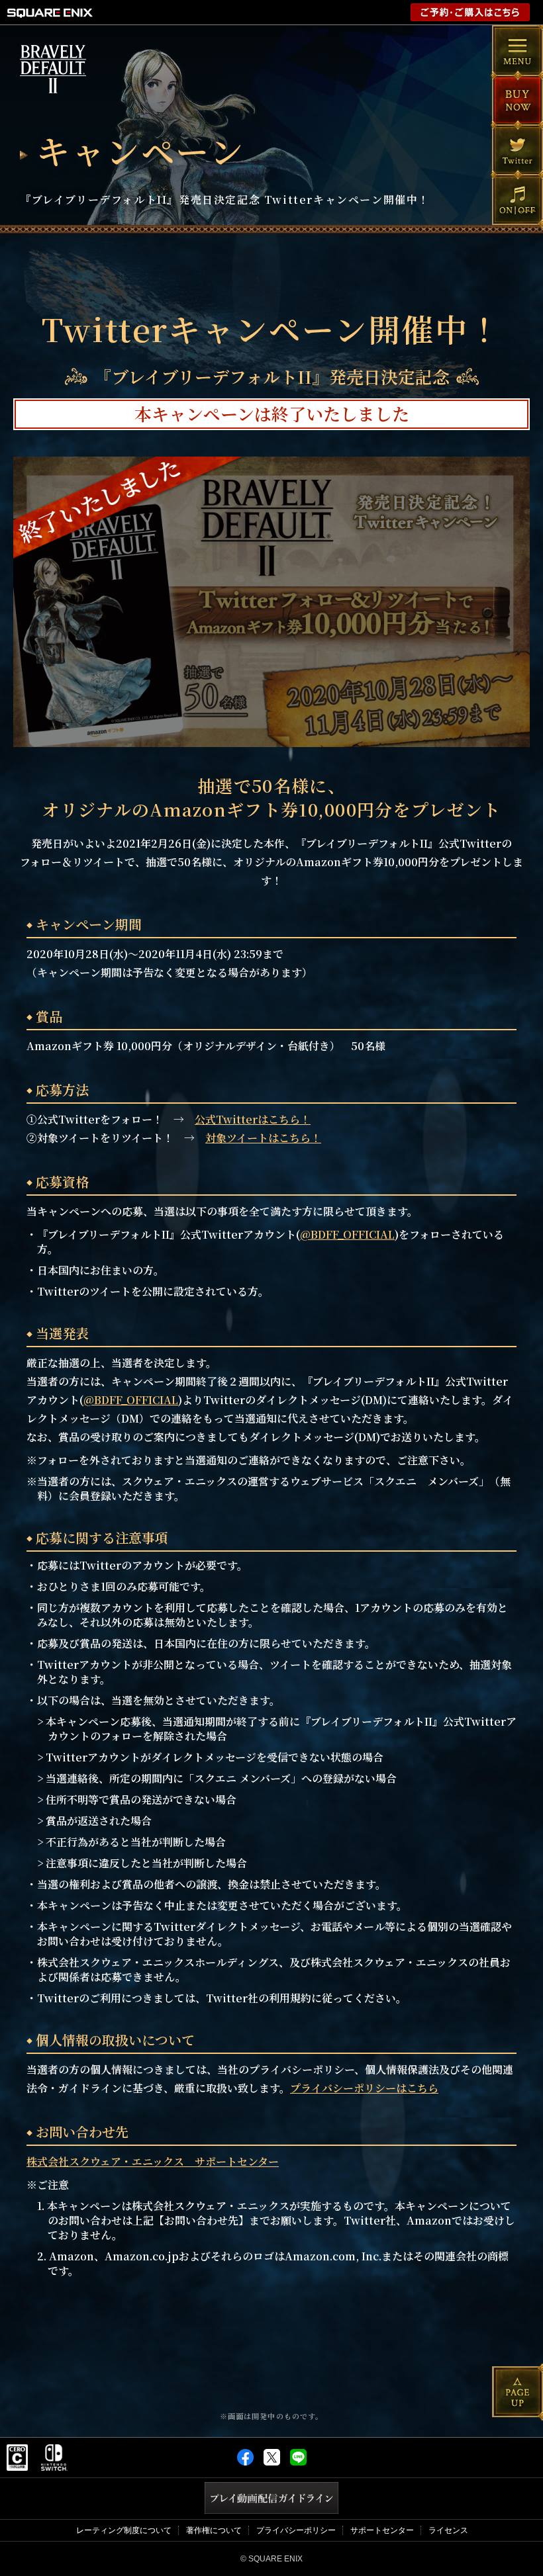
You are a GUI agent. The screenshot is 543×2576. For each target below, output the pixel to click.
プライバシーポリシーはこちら (364, 2088)
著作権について (214, 2530)
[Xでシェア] (272, 2463)
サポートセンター (382, 2530)
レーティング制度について (124, 2530)
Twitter (518, 150)
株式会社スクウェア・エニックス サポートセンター (153, 2161)
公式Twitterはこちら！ (253, 1119)
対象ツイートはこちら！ (263, 1138)
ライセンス (448, 2530)
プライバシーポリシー (296, 2530)
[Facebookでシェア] (245, 2463)
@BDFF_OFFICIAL (347, 1234)
